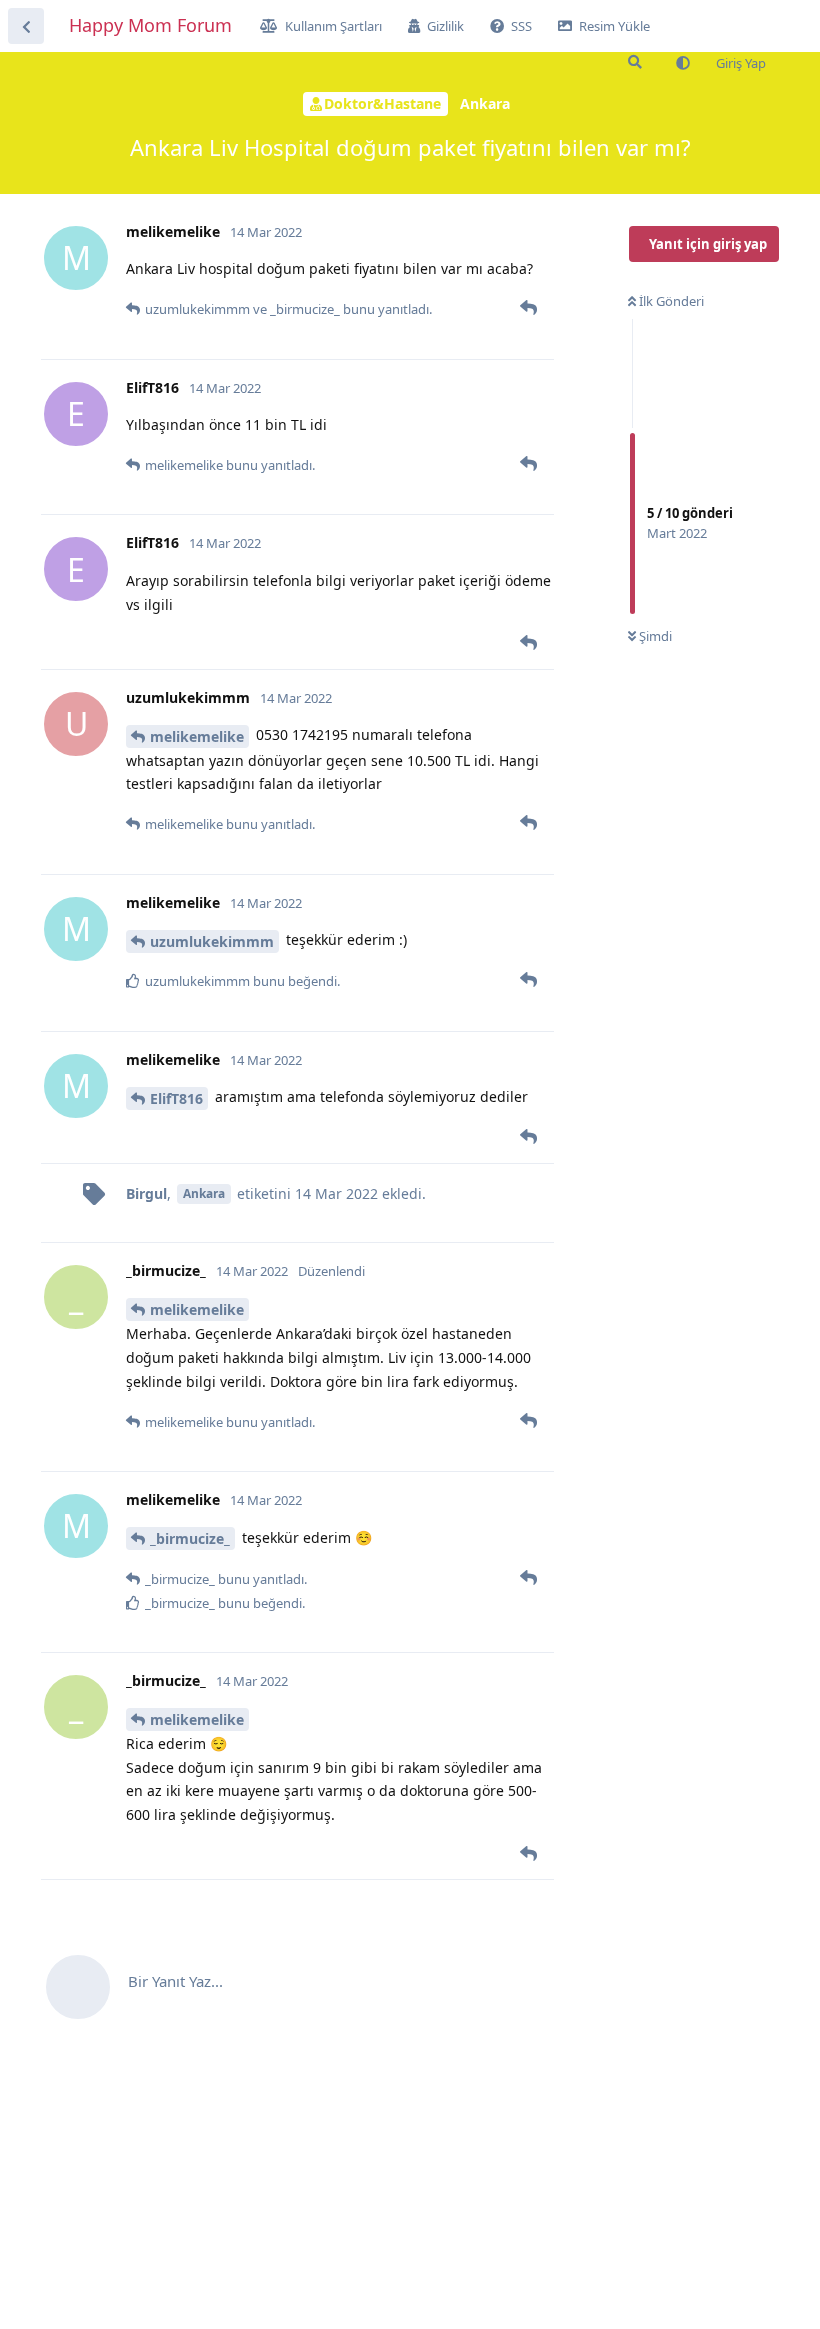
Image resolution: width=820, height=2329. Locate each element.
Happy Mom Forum (150, 25)
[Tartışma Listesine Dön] (26, 26)
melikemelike (197, 736)
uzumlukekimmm (212, 941)
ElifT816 (176, 1098)
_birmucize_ (190, 1538)
